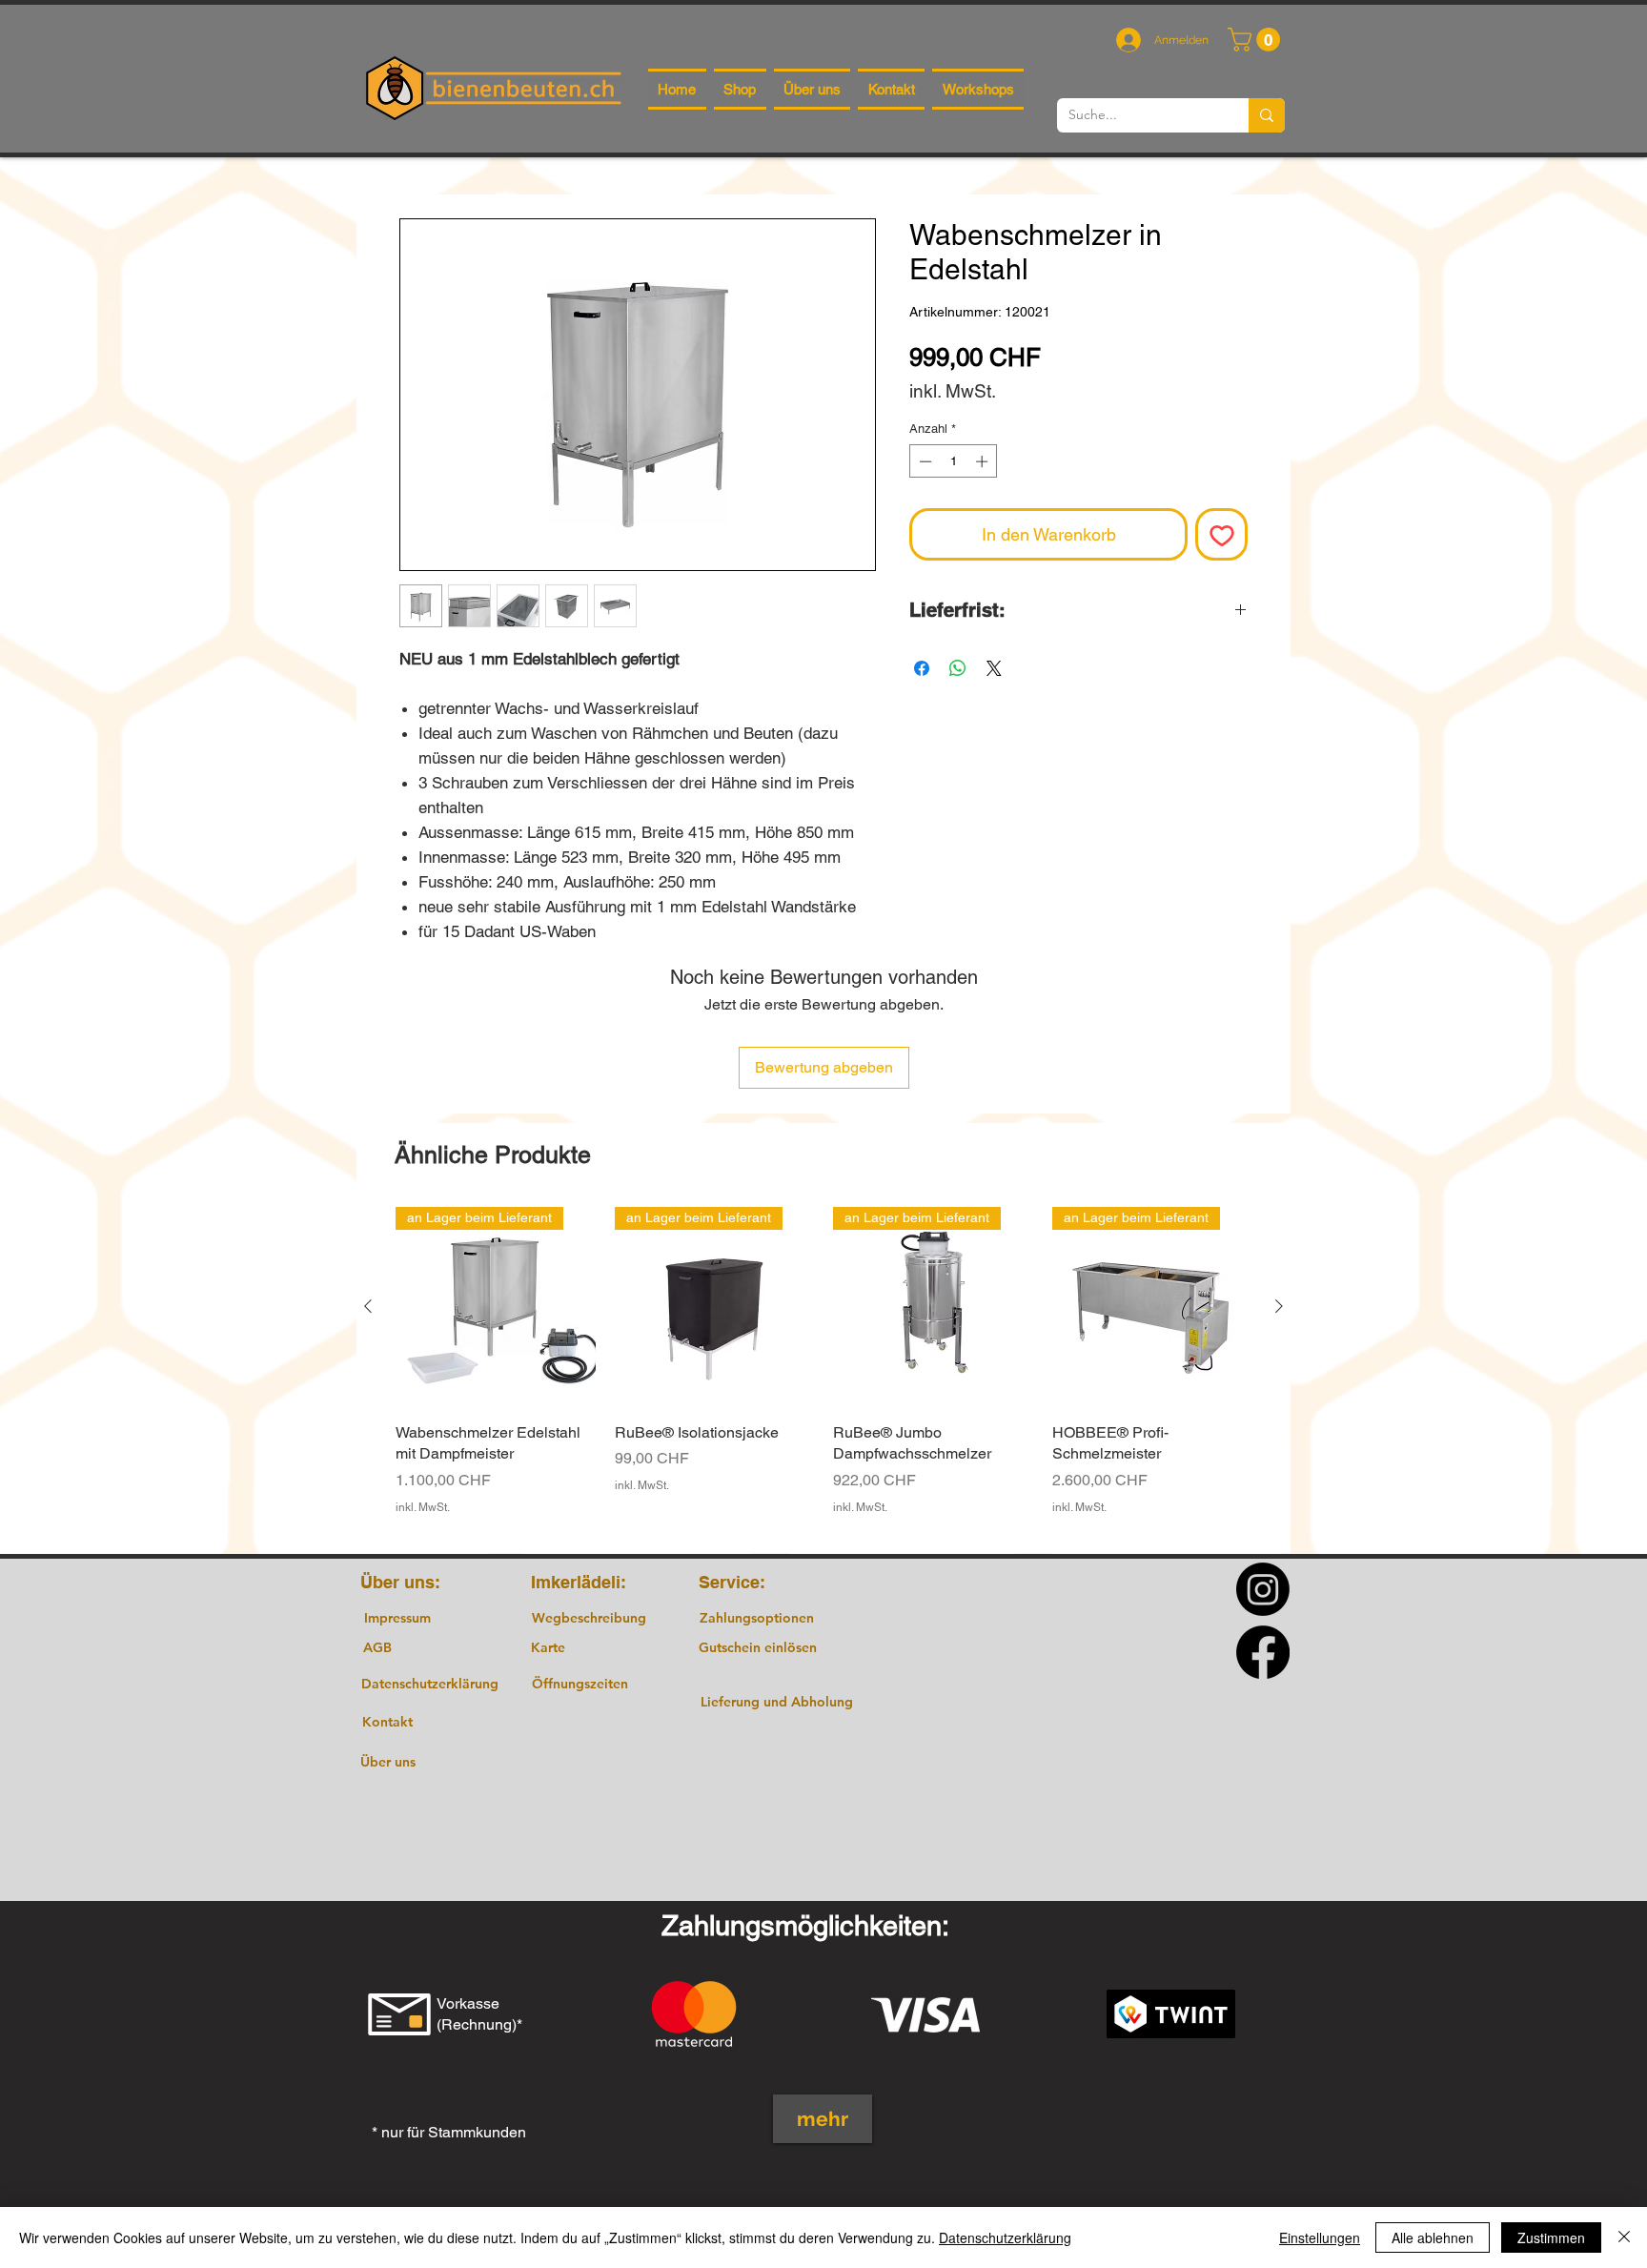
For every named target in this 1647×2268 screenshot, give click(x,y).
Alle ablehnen (1433, 2237)
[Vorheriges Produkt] (368, 1306)
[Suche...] (1267, 115)
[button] (1257, 40)
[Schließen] (1624, 2237)
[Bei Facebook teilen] (922, 668)
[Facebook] (1263, 1652)
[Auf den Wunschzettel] (1221, 534)
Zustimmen (1551, 2237)
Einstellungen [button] (1320, 2237)
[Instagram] (1263, 1589)
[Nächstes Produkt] (1279, 1306)
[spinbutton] (954, 461)
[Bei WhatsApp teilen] (958, 668)
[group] (823, 1372)
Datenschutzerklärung (1005, 2237)
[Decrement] (924, 461)
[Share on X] (994, 668)
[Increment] (984, 461)
